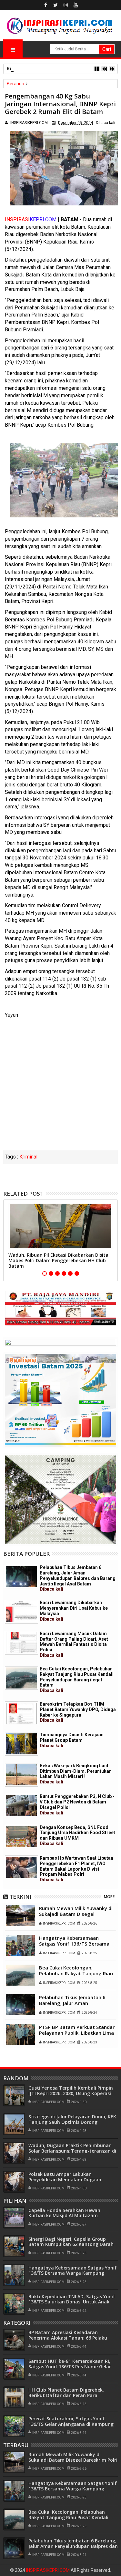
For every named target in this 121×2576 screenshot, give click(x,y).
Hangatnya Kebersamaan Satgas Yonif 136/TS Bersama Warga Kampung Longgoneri (74, 1944)
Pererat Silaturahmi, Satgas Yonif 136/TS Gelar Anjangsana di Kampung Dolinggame (71, 2424)
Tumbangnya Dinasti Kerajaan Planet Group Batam (72, 1740)
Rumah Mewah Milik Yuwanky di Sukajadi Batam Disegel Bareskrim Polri (76, 1914)
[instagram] (66, 5)
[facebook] (45, 5)
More (109, 1897)
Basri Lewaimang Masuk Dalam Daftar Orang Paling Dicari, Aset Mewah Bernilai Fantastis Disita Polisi (74, 1644)
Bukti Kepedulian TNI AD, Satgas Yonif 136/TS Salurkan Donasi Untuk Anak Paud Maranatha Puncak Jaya (72, 2302)
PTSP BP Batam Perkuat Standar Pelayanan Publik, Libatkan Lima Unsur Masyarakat (77, 2033)
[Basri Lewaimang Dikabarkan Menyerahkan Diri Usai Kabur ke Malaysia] (21, 1612)
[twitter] (55, 5)
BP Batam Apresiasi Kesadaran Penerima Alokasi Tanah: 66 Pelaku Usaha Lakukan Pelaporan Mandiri (68, 2338)
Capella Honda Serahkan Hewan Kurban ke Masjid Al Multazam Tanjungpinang (64, 2216)
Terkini (20, 1897)
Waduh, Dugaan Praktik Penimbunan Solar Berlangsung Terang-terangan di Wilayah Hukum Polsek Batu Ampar (72, 2151)
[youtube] (76, 5)
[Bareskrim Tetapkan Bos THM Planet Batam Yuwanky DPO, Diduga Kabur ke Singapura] (21, 1713)
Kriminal (28, 1157)
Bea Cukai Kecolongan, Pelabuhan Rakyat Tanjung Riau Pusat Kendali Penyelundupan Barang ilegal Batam (77, 1680)
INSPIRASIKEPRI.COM (48, 2570)
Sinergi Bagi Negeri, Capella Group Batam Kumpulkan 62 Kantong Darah (71, 2242)
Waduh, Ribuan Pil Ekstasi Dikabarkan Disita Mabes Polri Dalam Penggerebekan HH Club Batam (58, 1260)
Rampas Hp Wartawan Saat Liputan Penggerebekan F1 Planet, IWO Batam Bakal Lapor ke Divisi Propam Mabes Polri (76, 1869)
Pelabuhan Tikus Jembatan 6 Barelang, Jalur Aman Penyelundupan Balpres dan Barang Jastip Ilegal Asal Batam (78, 1578)
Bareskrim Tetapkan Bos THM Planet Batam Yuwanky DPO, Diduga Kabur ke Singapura (78, 1712)
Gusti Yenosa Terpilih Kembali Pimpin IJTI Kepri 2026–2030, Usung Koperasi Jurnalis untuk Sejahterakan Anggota (71, 2093)
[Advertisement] (60, 1086)
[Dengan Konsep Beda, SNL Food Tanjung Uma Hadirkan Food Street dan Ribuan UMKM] (21, 1837)
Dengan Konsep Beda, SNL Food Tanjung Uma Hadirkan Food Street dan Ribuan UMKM (77, 1835)
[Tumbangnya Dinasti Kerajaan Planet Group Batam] (21, 1744)
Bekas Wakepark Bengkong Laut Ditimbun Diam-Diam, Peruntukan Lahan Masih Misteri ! (76, 1774)
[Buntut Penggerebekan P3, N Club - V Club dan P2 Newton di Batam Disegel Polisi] (21, 1806)
